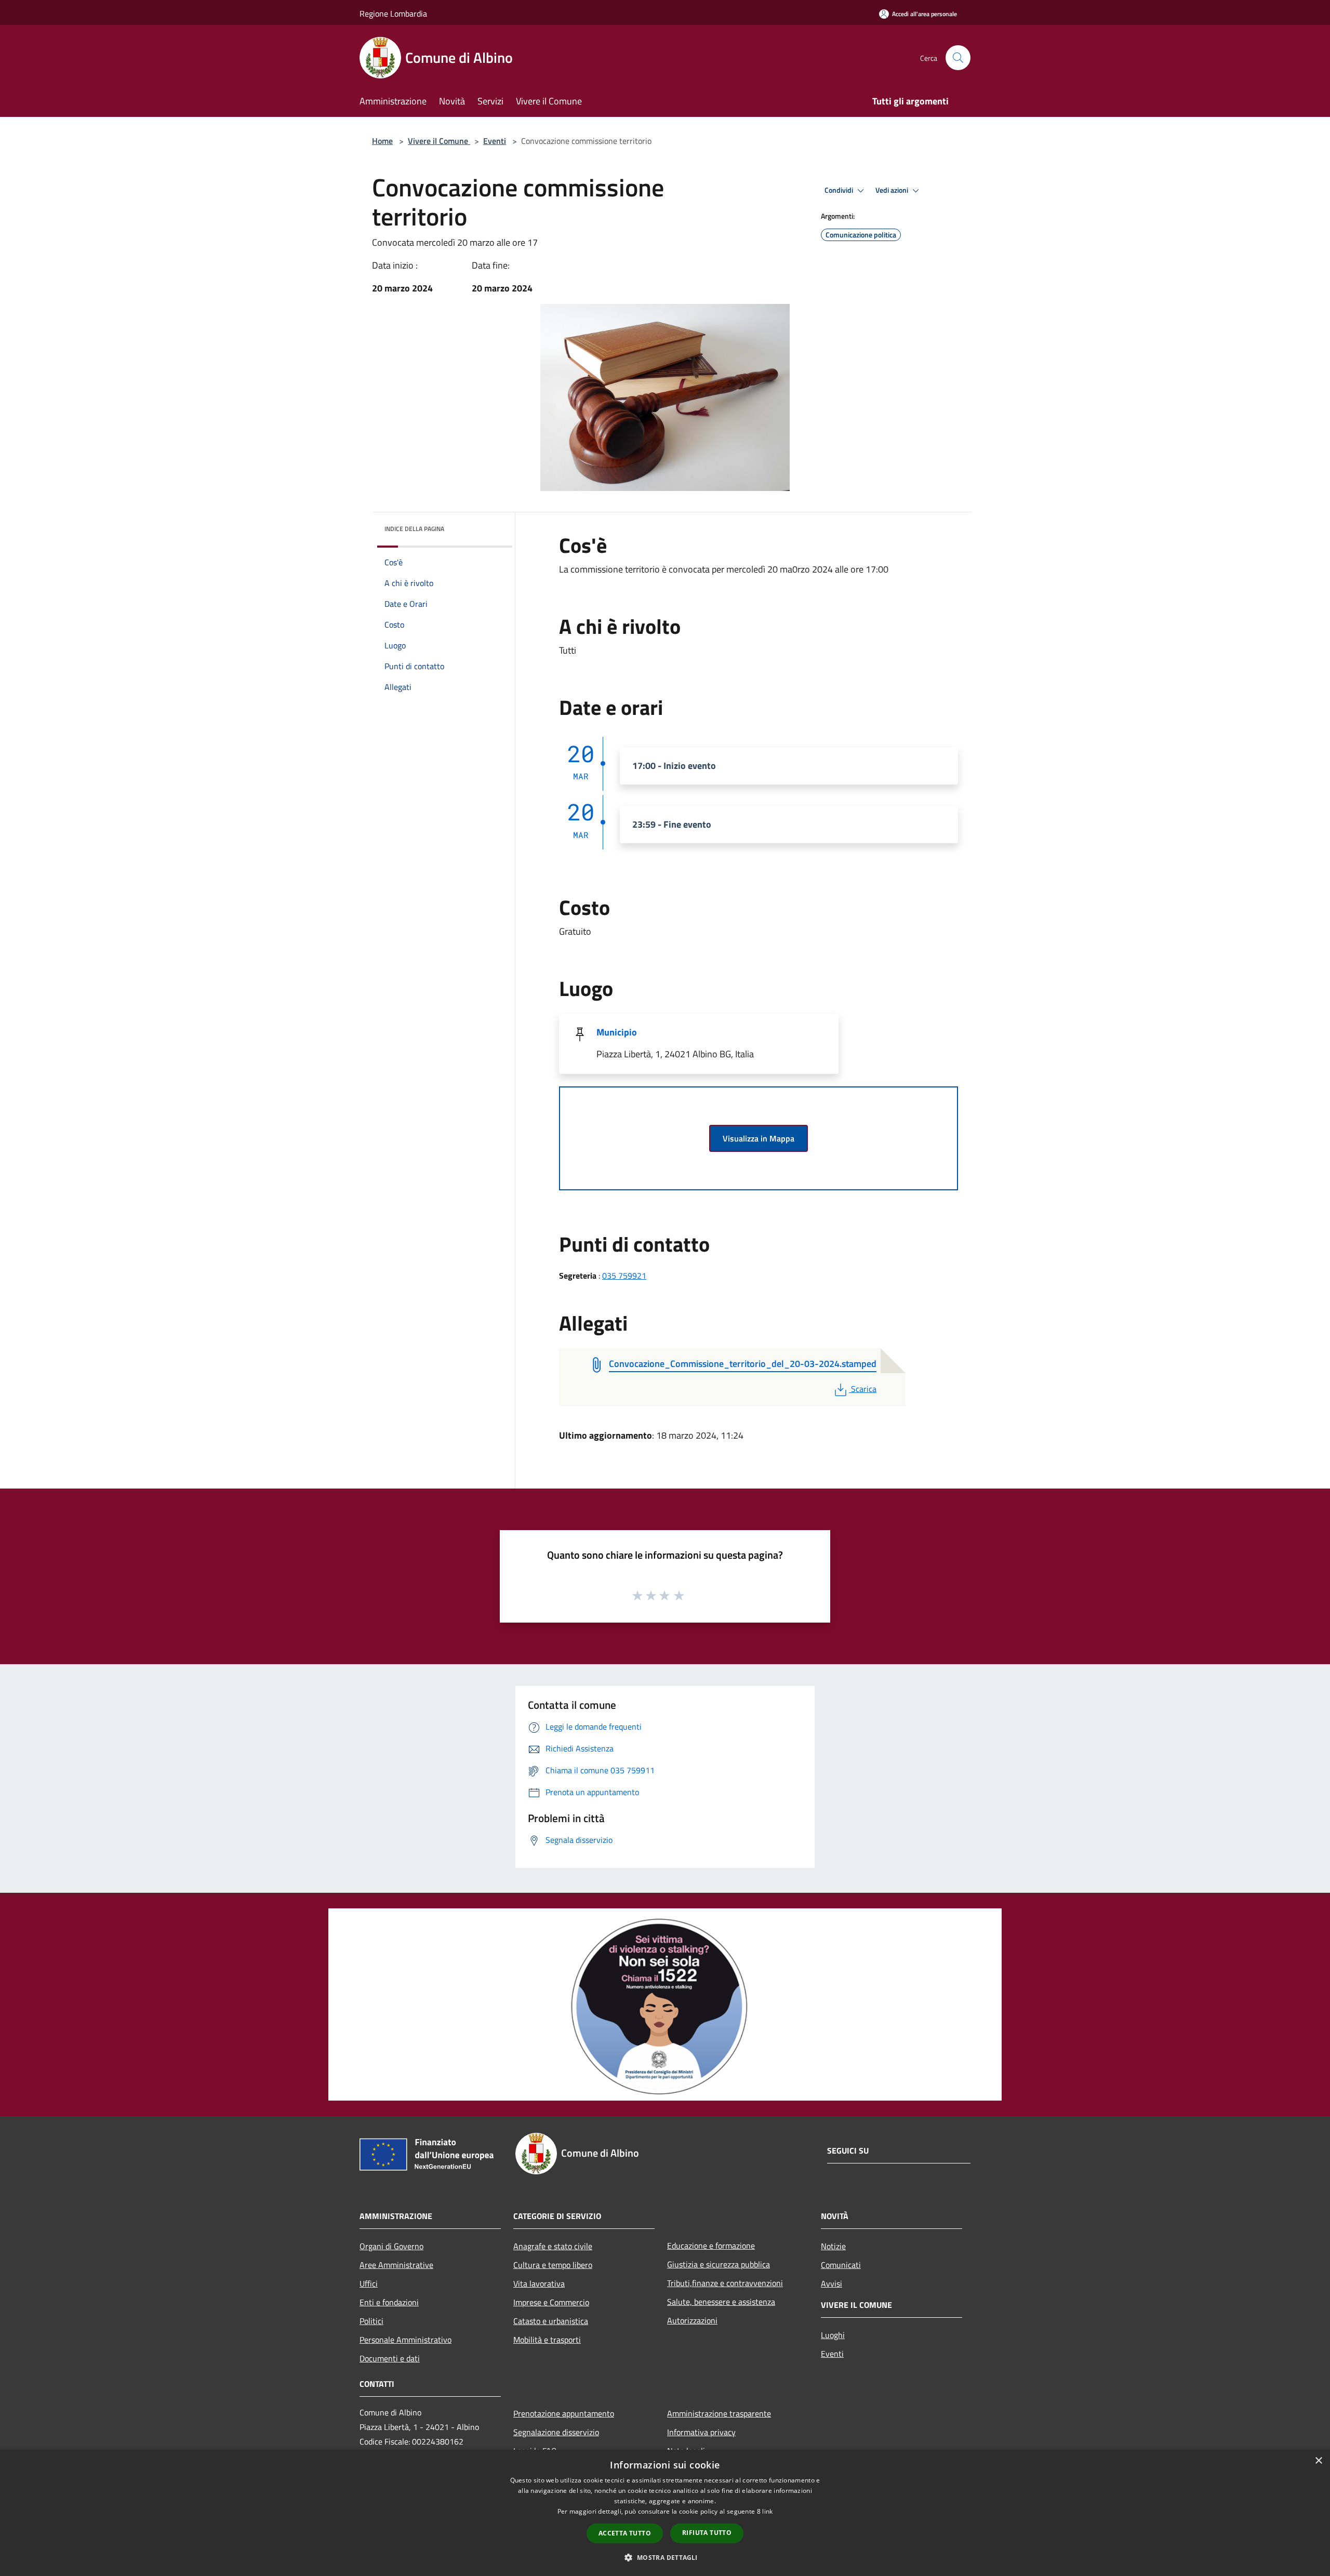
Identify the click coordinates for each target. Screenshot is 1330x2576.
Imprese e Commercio (551, 2302)
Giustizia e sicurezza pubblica (719, 2264)
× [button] (1318, 2461)
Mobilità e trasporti (547, 2340)
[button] (665, 2557)
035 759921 (624, 1276)
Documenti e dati (390, 2358)
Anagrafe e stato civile (553, 2246)
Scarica (863, 1389)
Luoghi (833, 2335)
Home (382, 141)
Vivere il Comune (439, 141)
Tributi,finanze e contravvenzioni (725, 2283)
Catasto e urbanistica (551, 2321)
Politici (371, 2321)
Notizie (833, 2246)
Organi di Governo (391, 2246)
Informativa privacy (701, 2432)
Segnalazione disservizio (556, 2432)
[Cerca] (958, 58)
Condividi (840, 190)
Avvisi (832, 2283)
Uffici (369, 2283)
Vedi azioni (893, 190)
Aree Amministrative (396, 2265)
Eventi (495, 141)
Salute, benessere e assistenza (721, 2302)
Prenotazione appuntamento (564, 2413)
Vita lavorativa (539, 2283)
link (767, 2511)
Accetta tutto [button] (625, 2533)
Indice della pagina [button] (414, 529)
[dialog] (665, 2513)
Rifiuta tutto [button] (707, 2533)
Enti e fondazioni (389, 2302)
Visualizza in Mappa (759, 1138)
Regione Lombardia (393, 14)
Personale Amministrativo (405, 2340)
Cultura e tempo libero (553, 2265)
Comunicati (841, 2265)
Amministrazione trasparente (719, 2413)
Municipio (617, 1032)
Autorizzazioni (692, 2320)
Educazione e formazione (711, 2246)
